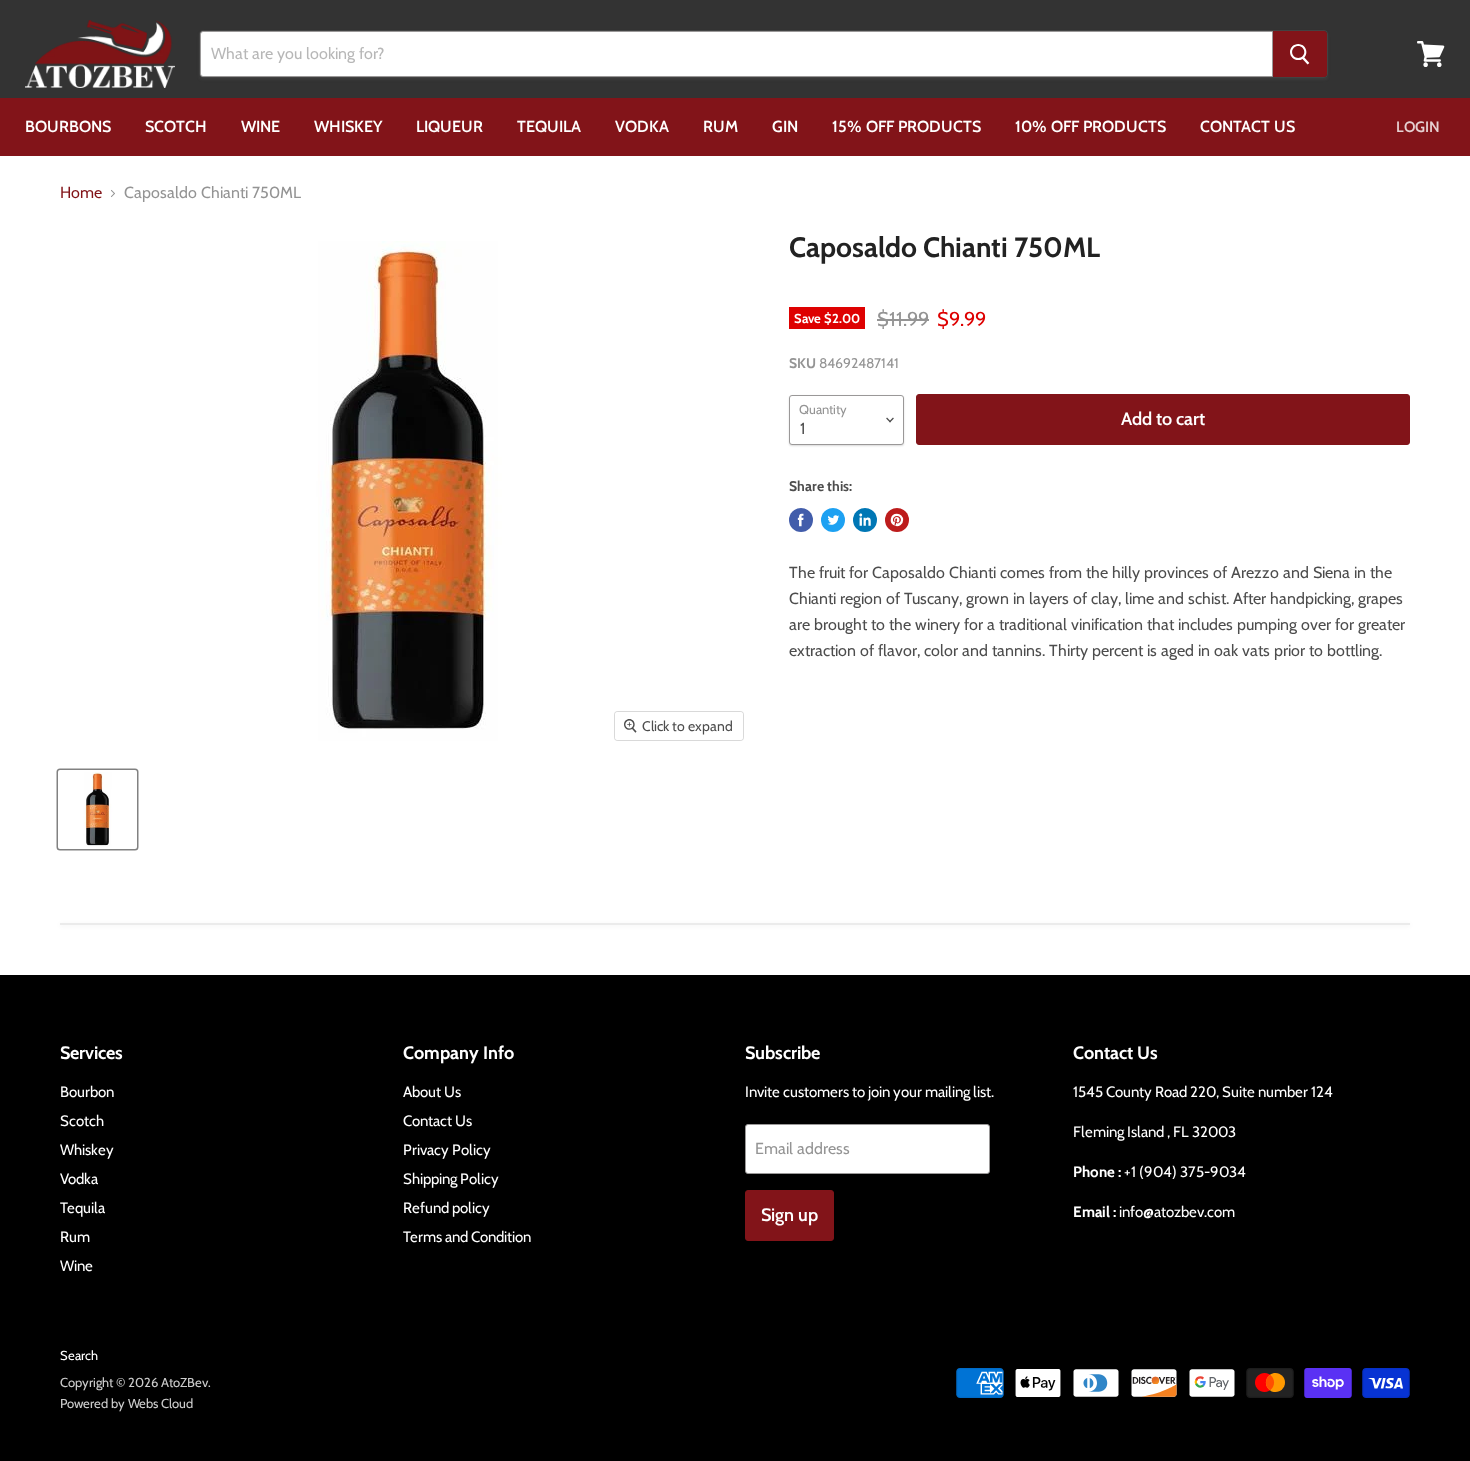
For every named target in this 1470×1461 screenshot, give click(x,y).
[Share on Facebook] (801, 520)
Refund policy (446, 1208)
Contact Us (1247, 126)
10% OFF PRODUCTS (1090, 126)
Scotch (176, 126)
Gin (785, 126)
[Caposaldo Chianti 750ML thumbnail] (97, 809)
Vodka (642, 126)
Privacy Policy (447, 1150)
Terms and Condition (467, 1237)
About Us (432, 1092)
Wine (260, 126)
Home (81, 193)
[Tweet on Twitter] (833, 520)
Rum (720, 126)
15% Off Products (906, 126)
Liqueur (449, 126)
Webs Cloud (160, 1403)
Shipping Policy (451, 1179)
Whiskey (348, 126)
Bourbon (87, 1092)
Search (79, 1355)
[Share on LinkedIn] (865, 520)
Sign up (789, 1215)
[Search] (1300, 54)
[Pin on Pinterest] (897, 520)
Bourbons (68, 126)
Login (1418, 127)
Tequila (549, 126)
